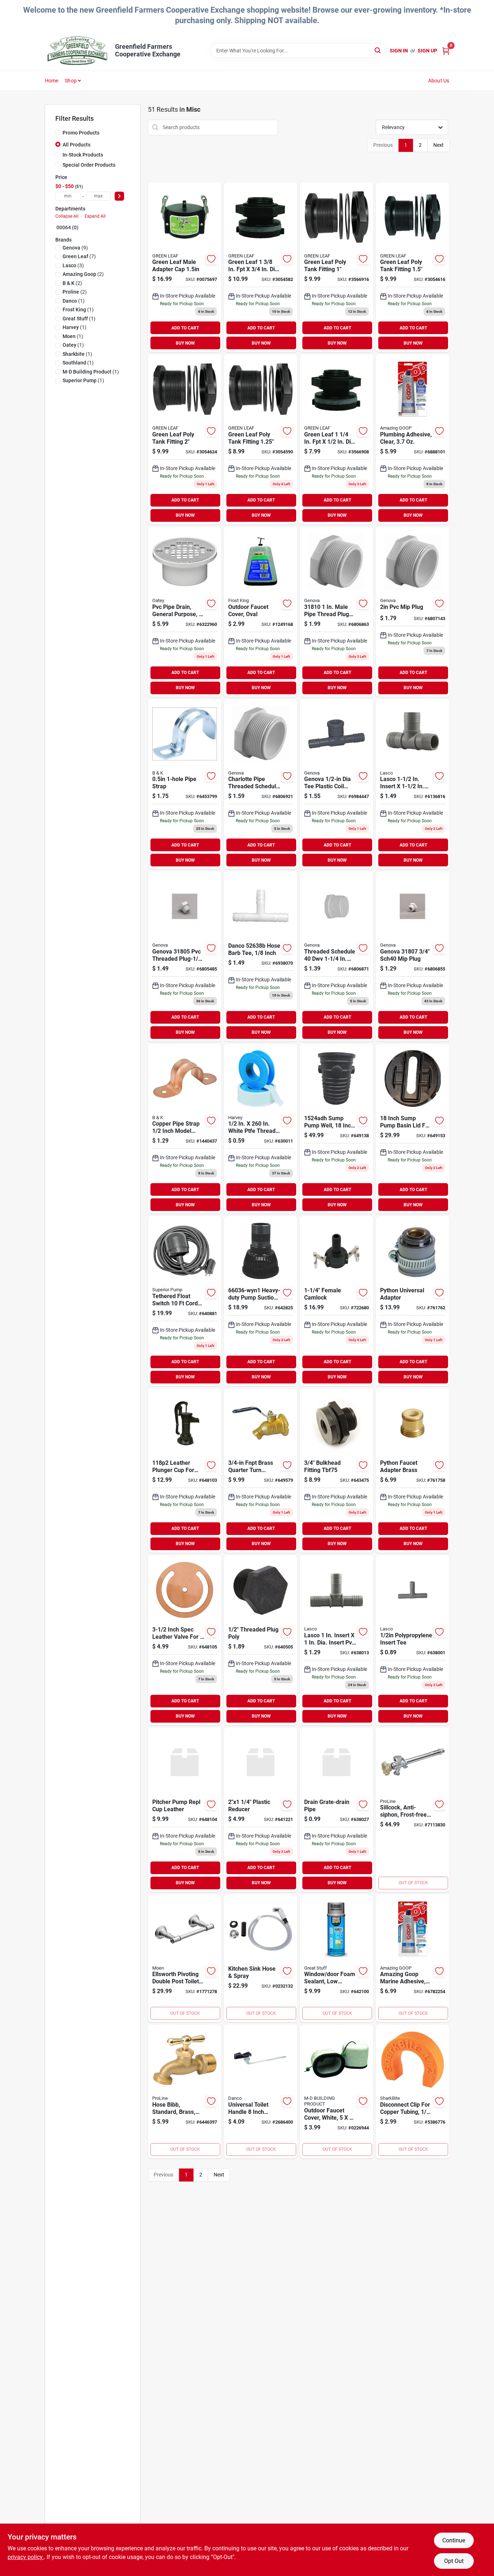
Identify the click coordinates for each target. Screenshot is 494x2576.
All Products (76, 145)
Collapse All (67, 216)
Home (52, 81)
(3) (73, 265)
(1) (74, 301)
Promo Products (81, 133)
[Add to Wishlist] (211, 259)
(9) (75, 248)
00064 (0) (67, 227)
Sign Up (427, 51)
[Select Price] (119, 196)
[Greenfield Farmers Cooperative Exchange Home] (77, 51)
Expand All (95, 216)
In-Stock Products (83, 155)
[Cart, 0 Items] (446, 51)
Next (438, 145)
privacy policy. (26, 2557)
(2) (83, 274)
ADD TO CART (185, 328)
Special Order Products (89, 165)
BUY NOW (185, 343)
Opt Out (454, 2561)
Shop (71, 81)
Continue (454, 2540)
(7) (79, 256)
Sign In (399, 51)
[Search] (378, 50)
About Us (439, 81)
